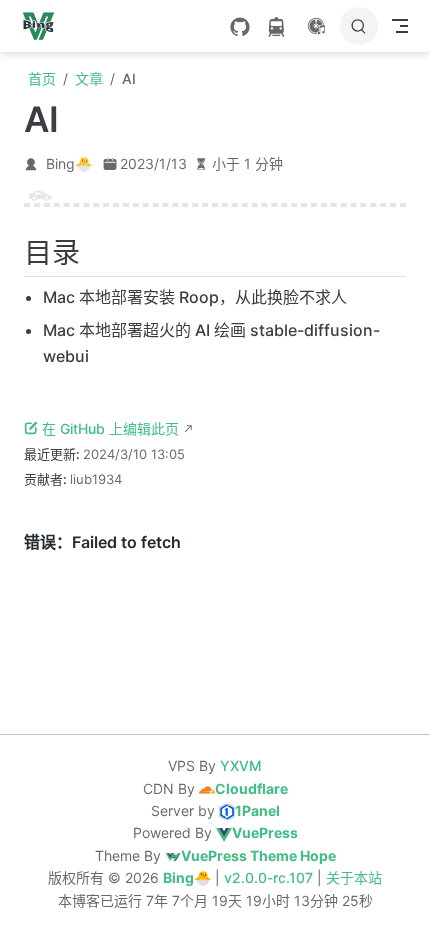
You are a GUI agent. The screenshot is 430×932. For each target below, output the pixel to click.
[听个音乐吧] (316, 26)
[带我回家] (44, 26)
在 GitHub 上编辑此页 (110, 428)
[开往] (276, 27)
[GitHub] (240, 27)
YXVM (241, 765)
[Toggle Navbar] (400, 26)
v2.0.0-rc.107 (270, 877)
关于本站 (354, 877)
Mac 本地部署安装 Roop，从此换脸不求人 (195, 297)
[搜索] (359, 26)
